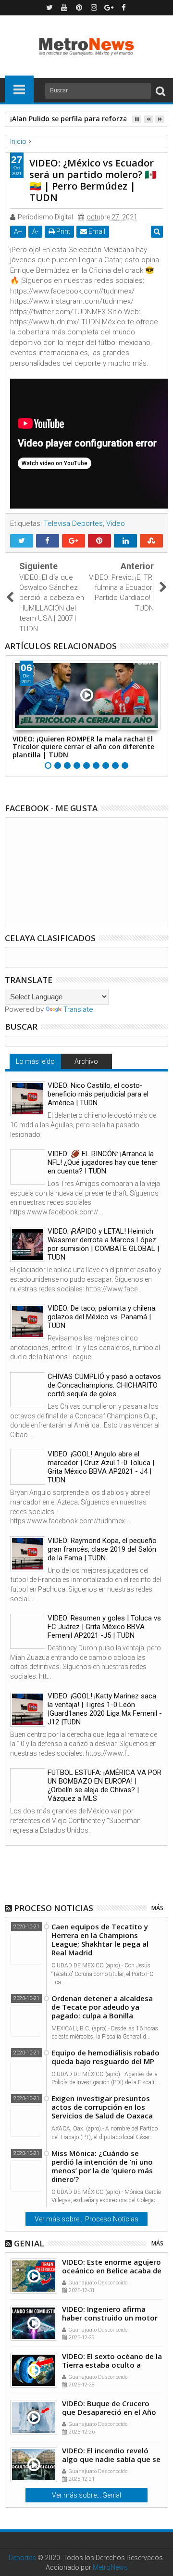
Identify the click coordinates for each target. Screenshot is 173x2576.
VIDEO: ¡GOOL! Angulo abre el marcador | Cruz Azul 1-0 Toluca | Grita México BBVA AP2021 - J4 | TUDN (101, 1467)
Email (96, 231)
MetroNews (110, 2567)
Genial (29, 2243)
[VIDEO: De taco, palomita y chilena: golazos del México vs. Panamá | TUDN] (28, 1321)
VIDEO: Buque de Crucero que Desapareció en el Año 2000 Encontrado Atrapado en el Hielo (110, 2416)
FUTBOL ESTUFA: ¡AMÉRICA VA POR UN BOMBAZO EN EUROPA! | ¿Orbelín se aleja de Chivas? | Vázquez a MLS (105, 1785)
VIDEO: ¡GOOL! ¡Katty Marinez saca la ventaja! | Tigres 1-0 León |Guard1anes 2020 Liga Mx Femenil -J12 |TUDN (105, 1709)
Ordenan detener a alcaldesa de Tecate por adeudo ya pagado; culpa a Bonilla (102, 2007)
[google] (109, 8)
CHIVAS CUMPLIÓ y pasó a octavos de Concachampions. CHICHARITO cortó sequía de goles (104, 1385)
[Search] (161, 91)
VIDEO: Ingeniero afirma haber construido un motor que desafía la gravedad (110, 2318)
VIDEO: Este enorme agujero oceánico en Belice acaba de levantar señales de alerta (112, 2270)
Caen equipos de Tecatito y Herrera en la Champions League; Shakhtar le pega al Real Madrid (100, 1939)
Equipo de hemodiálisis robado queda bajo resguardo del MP (105, 2057)
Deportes (22, 2558)
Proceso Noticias (54, 1908)
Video (116, 523)
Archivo (86, 1061)
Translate (78, 1009)
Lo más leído (35, 1061)
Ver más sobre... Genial (86, 2495)
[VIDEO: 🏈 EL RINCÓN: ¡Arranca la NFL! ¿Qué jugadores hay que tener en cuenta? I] (28, 1167)
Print (62, 231)
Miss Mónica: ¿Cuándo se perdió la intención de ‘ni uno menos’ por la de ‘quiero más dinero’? (102, 2166)
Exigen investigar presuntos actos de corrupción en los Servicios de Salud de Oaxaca (102, 2107)
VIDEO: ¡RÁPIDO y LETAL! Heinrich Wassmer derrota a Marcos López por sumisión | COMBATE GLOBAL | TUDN (103, 1244)
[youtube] (64, 8)
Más (157, 1908)
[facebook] (124, 8)
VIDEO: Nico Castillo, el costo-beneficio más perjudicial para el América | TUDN (98, 1094)
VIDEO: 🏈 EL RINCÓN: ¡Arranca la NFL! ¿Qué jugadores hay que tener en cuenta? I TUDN (103, 1162)
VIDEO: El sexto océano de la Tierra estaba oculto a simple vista (112, 2365)
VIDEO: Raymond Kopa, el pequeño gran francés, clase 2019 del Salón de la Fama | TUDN (102, 1549)
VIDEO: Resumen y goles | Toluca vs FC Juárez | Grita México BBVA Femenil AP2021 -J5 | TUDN (104, 1627)
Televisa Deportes (73, 523)
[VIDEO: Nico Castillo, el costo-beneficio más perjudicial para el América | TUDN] (28, 1099)
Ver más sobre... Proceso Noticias (86, 2219)
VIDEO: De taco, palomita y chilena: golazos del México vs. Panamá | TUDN (102, 1317)
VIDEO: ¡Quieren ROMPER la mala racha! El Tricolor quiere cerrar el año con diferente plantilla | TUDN (83, 747)
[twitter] (49, 8)
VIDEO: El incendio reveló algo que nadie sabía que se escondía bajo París (111, 2459)
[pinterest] (79, 8)
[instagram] (94, 8)
